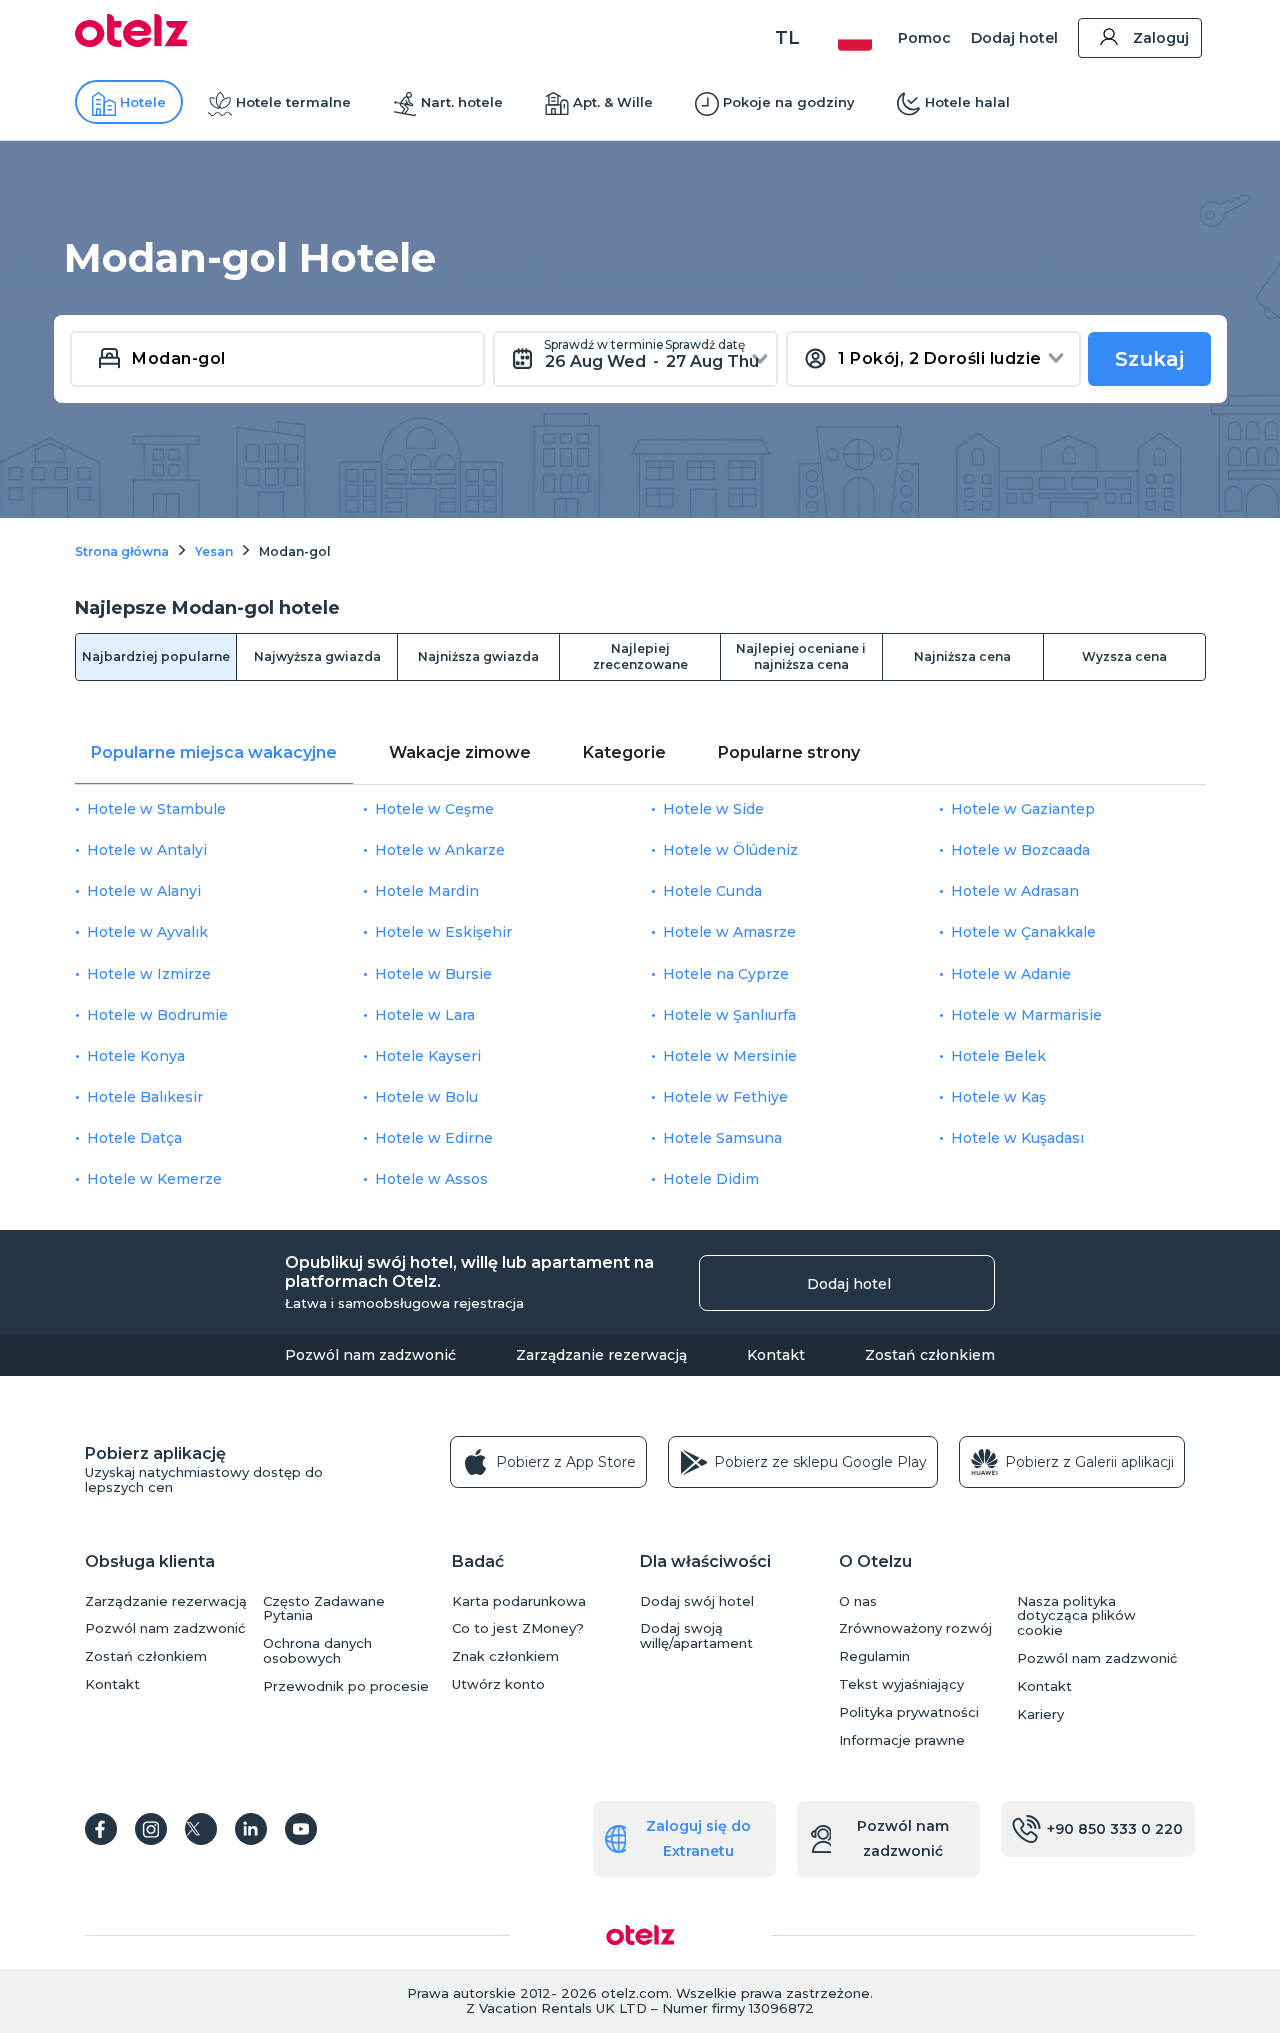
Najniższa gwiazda (478, 656)
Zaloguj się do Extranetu (698, 1838)
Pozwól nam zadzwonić (370, 1355)
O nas (858, 1601)
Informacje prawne (902, 1740)
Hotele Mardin (427, 891)
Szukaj (1149, 359)
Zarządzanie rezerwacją (601, 1355)
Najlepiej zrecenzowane (640, 656)
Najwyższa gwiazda (317, 656)
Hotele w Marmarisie (1026, 1015)
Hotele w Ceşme (434, 809)
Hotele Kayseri (428, 1056)
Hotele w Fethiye (725, 1097)
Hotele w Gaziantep (1023, 809)
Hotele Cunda (712, 891)
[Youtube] (301, 1829)
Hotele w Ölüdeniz (730, 850)
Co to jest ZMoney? (518, 1628)
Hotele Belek (998, 1056)
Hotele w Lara (425, 1015)
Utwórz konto (498, 1684)
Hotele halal (967, 102)
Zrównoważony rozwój (915, 1628)
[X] (201, 1829)
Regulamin (874, 1656)
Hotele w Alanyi (144, 891)
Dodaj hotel (1014, 38)
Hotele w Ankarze (440, 850)
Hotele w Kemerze (154, 1179)
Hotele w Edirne (434, 1138)
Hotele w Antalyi (147, 850)
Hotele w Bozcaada (1020, 850)
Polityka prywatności (909, 1712)
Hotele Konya (136, 1056)
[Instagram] (151, 1829)
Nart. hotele (462, 102)
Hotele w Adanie (1011, 974)
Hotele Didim (711, 1179)
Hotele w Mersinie (730, 1056)
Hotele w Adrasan (1015, 891)
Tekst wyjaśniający (901, 1684)
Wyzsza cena (1124, 656)
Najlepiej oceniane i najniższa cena (801, 656)
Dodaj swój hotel (697, 1601)
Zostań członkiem (930, 1355)
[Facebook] (101, 1829)
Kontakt (776, 1355)
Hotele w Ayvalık (147, 932)
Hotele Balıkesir (145, 1097)
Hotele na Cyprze (726, 974)
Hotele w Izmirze (149, 974)
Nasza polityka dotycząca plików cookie (1076, 1616)
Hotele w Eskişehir (443, 932)
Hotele (143, 102)
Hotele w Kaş (998, 1097)
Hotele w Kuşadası (1017, 1138)
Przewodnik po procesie (346, 1686)
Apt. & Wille (613, 102)
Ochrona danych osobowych (317, 1651)
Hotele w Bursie (433, 974)
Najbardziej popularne (156, 656)
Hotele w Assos (431, 1179)
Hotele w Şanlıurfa (729, 1015)
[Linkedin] (251, 1829)
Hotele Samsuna (722, 1138)
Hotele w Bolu (426, 1097)
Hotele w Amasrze (729, 932)
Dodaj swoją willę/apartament (696, 1636)
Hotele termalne (293, 102)
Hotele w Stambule (156, 809)
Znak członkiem (505, 1656)
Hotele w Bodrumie (157, 1015)
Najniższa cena (962, 656)
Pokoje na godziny (789, 102)
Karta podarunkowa (519, 1601)
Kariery (1040, 1714)
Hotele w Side (713, 809)
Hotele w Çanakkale (1023, 932)
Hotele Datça (134, 1138)
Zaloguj (1161, 38)
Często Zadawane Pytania (324, 1609)
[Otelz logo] (131, 42)
